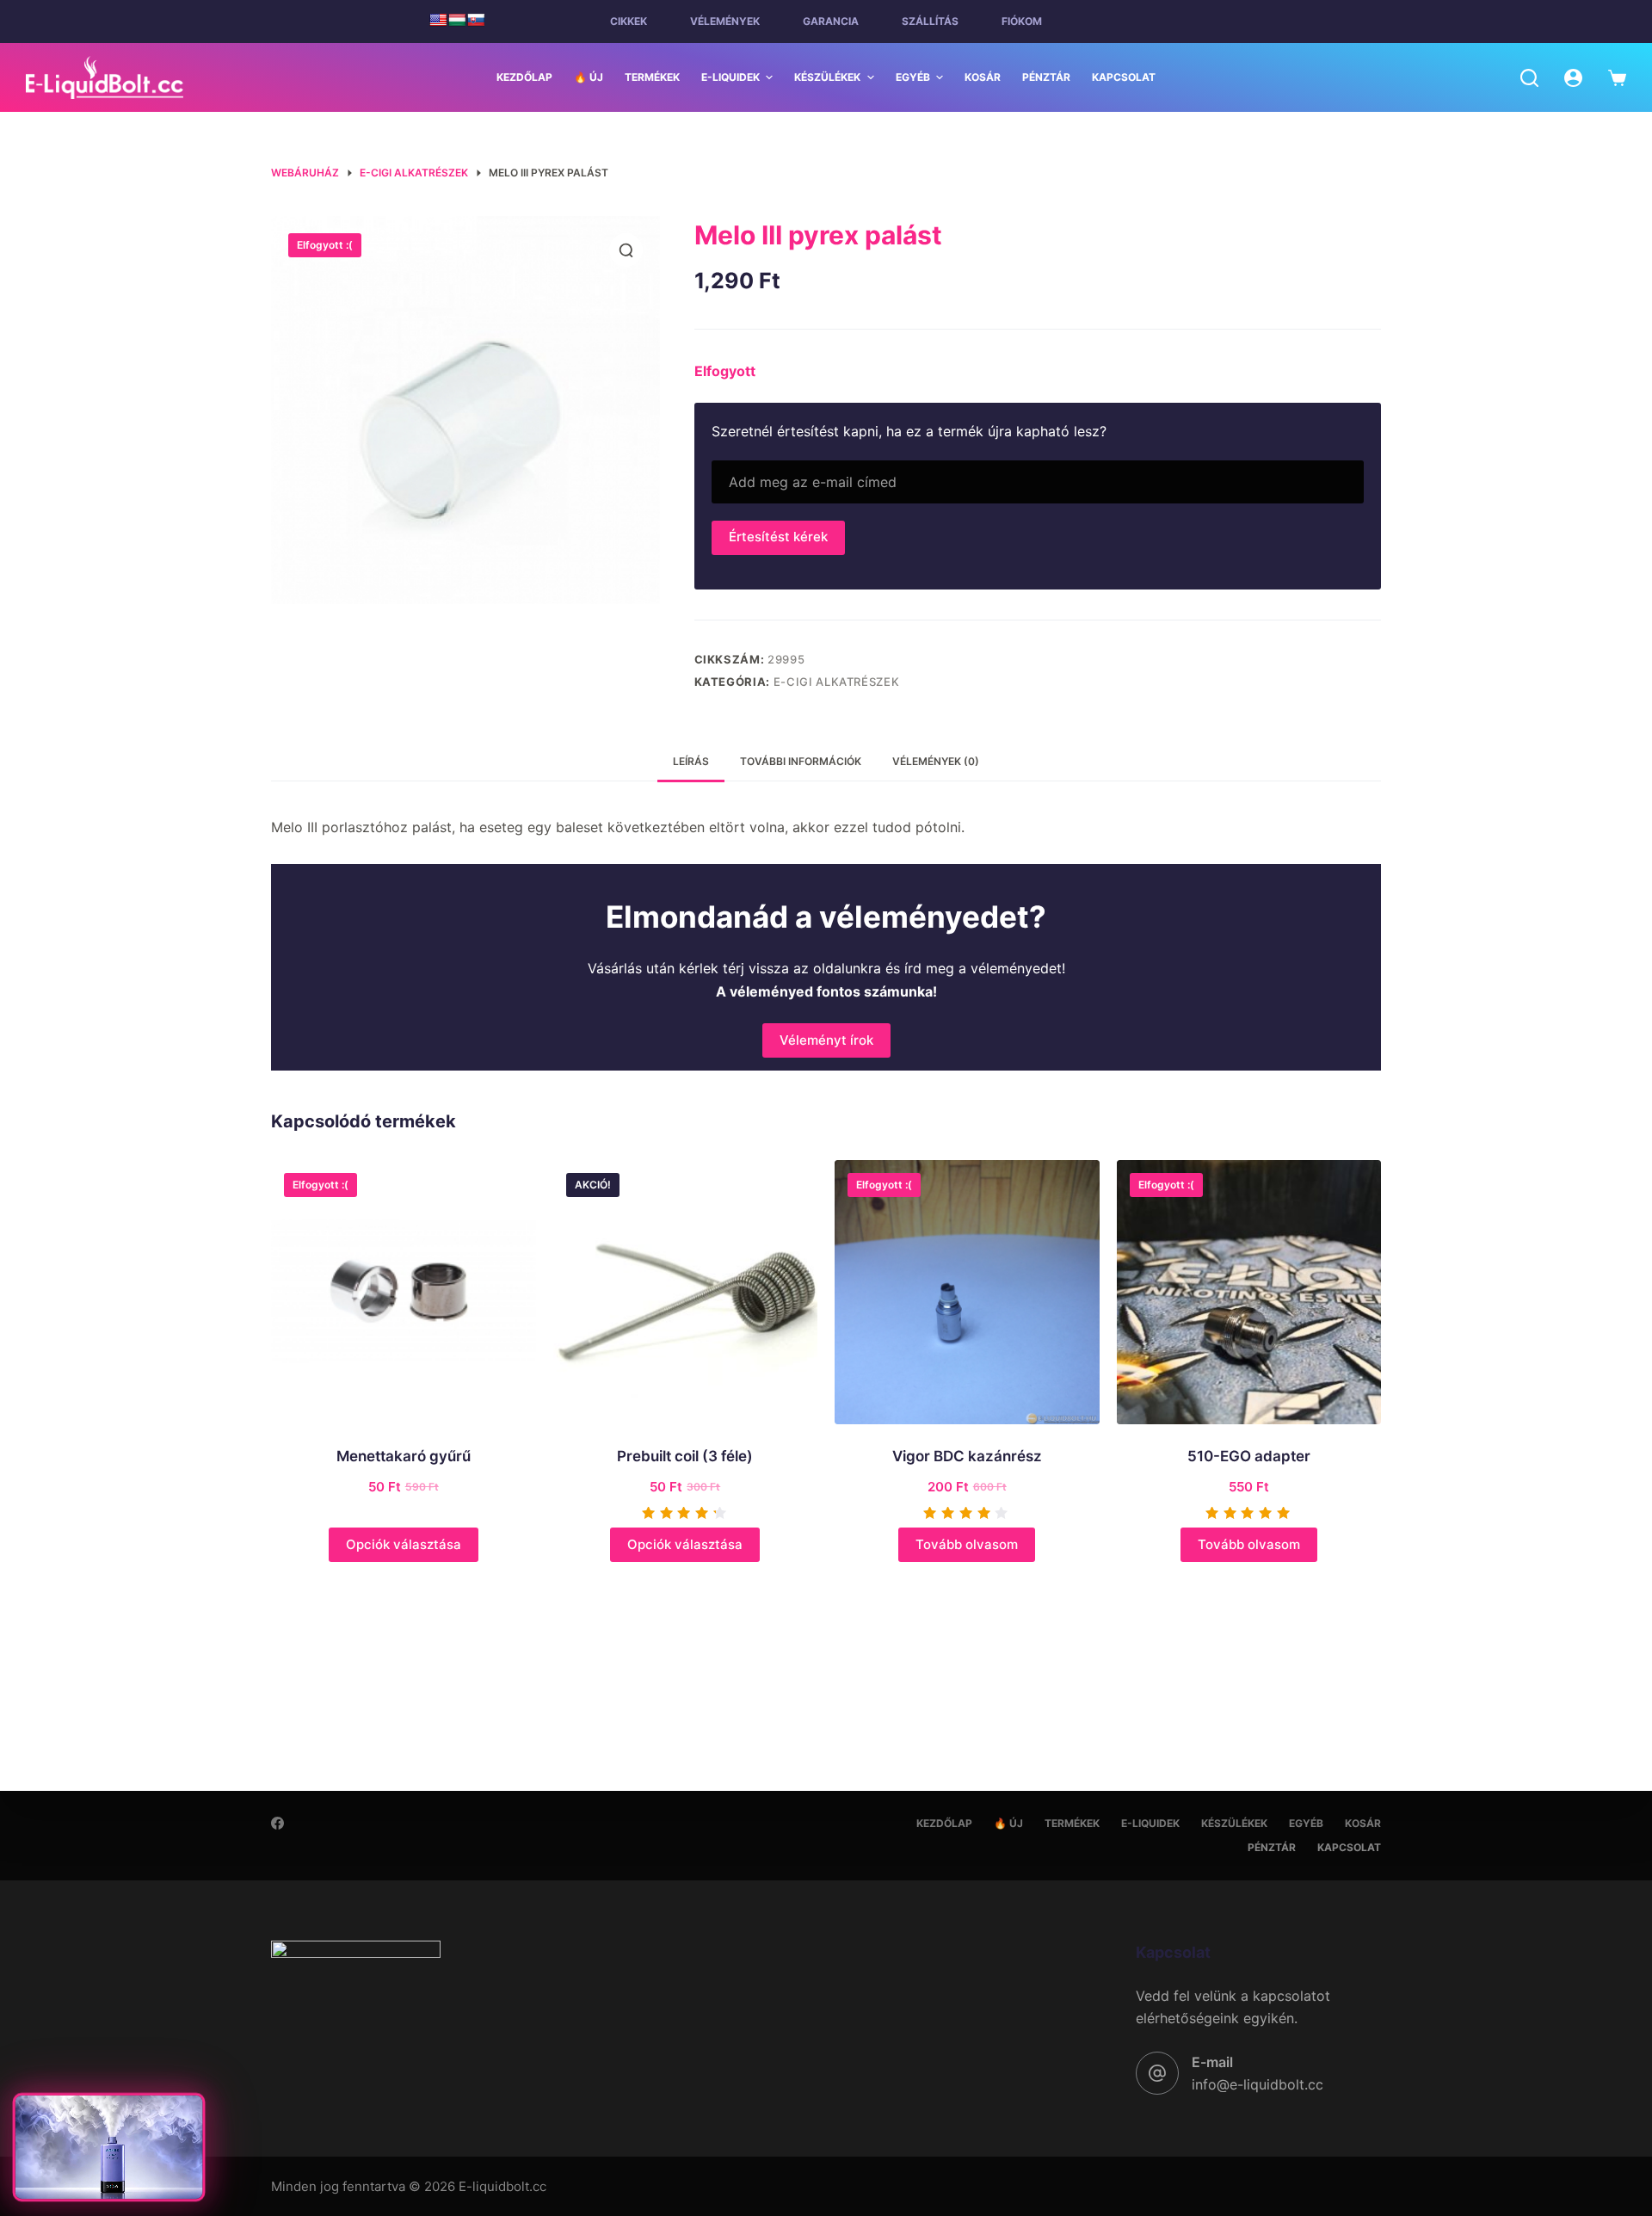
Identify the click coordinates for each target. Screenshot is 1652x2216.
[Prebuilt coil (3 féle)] (686, 1293)
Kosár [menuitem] (983, 77)
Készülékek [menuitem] (827, 77)
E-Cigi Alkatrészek (837, 682)
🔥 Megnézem (108, 2176)
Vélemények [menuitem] (725, 21)
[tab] (691, 762)
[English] (438, 20)
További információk (801, 761)
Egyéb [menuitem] (913, 77)
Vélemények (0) (936, 761)
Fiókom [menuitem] (1022, 21)
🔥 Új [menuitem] (589, 77)
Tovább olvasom (967, 1544)
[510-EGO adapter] (1249, 1293)
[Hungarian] (457, 20)
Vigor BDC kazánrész (967, 1456)
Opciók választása (404, 1544)
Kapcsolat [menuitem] (1124, 77)
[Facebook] (277, 1823)
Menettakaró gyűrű (404, 1456)
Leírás (691, 761)
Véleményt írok (826, 1040)
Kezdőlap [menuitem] (524, 77)
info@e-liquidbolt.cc (1257, 2084)
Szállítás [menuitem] (930, 21)
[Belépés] (1573, 78)
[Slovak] (476, 20)
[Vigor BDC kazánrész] (967, 1293)
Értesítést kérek (778, 537)
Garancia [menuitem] (831, 21)
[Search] (1529, 78)
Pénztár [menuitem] (1046, 77)
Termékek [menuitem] (652, 77)
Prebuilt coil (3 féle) (685, 1456)
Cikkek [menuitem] (629, 21)
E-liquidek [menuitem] (730, 77)
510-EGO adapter (1249, 1456)
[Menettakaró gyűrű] (404, 1293)
